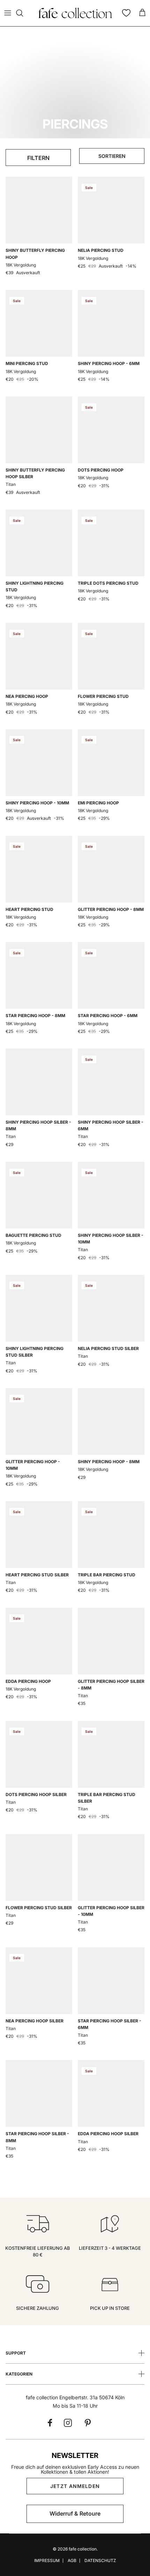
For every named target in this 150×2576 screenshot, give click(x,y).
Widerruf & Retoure (75, 2513)
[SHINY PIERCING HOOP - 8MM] (111, 1421)
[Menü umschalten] (8, 13)
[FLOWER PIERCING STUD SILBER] (39, 1867)
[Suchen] (23, 13)
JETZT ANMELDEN (75, 2486)
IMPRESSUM (47, 2560)
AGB (72, 2560)
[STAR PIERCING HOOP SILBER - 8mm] (39, 2093)
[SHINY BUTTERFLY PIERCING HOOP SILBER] (39, 430)
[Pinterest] (88, 2423)
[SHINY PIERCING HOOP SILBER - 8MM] (39, 1082)
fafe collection (83, 2549)
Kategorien (19, 2374)
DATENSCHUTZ (100, 2560)
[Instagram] (68, 2423)
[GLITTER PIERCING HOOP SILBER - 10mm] (111, 1867)
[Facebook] (50, 2423)
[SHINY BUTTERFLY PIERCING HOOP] (39, 210)
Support (16, 2353)
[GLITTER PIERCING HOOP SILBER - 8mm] (111, 1641)
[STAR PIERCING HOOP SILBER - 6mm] (111, 1981)
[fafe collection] (75, 13)
